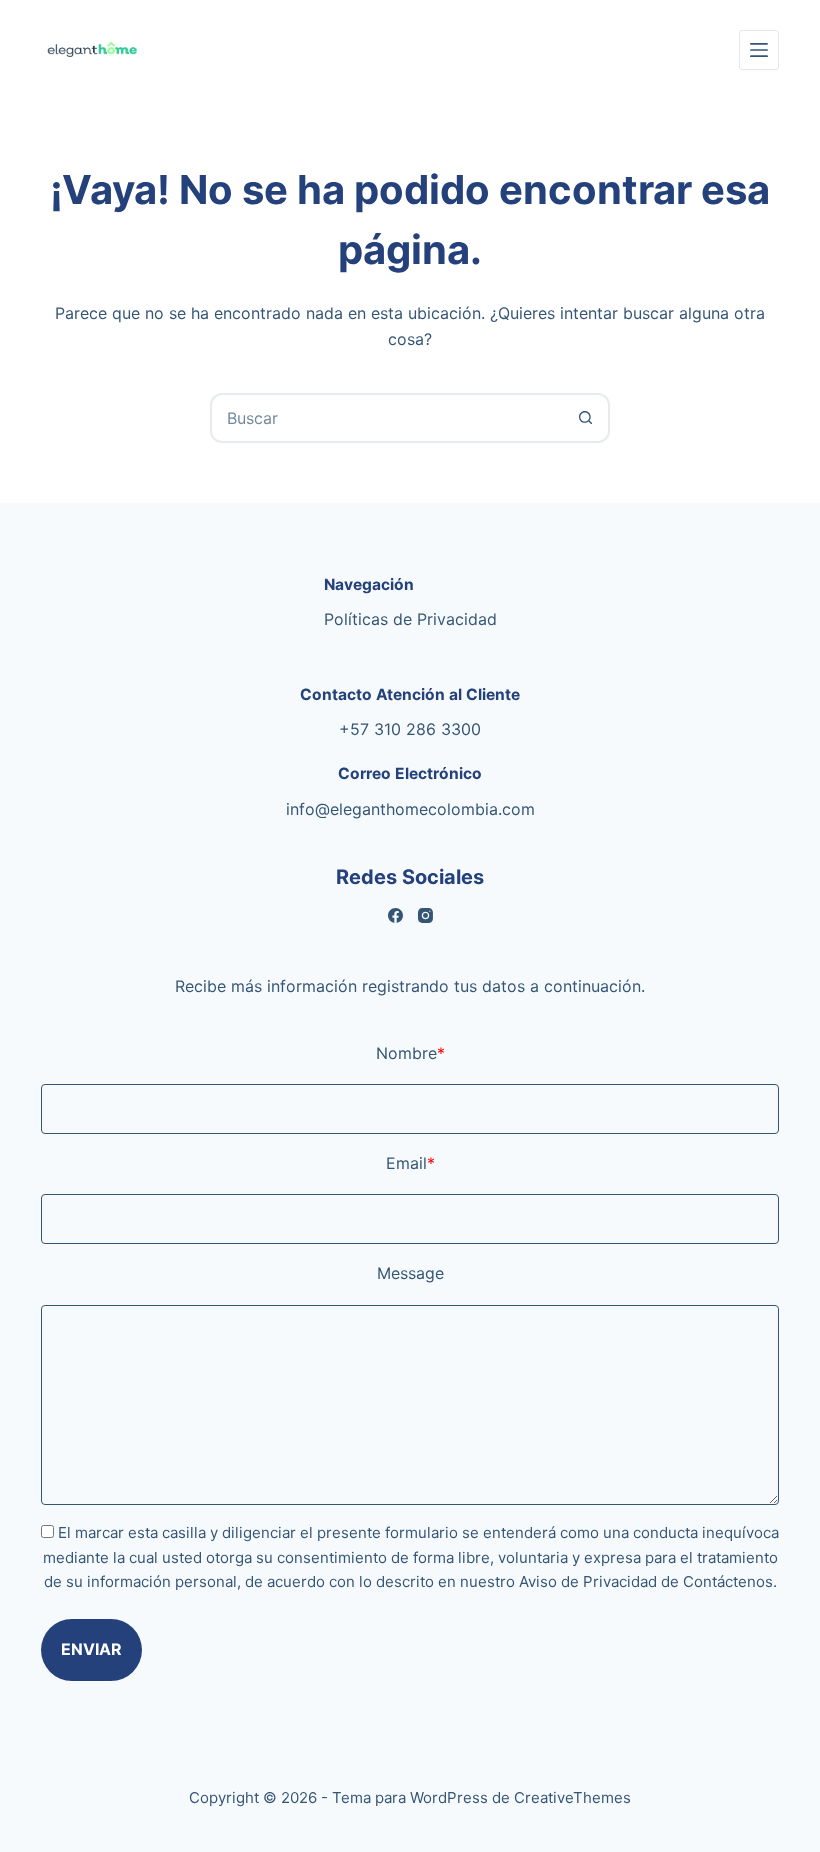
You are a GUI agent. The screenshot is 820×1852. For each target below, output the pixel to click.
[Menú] (759, 50)
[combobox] (387, 418)
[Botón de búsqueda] (585, 418)
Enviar (91, 1649)
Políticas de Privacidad (410, 619)
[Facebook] (395, 915)
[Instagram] (425, 915)
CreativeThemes (572, 1797)
